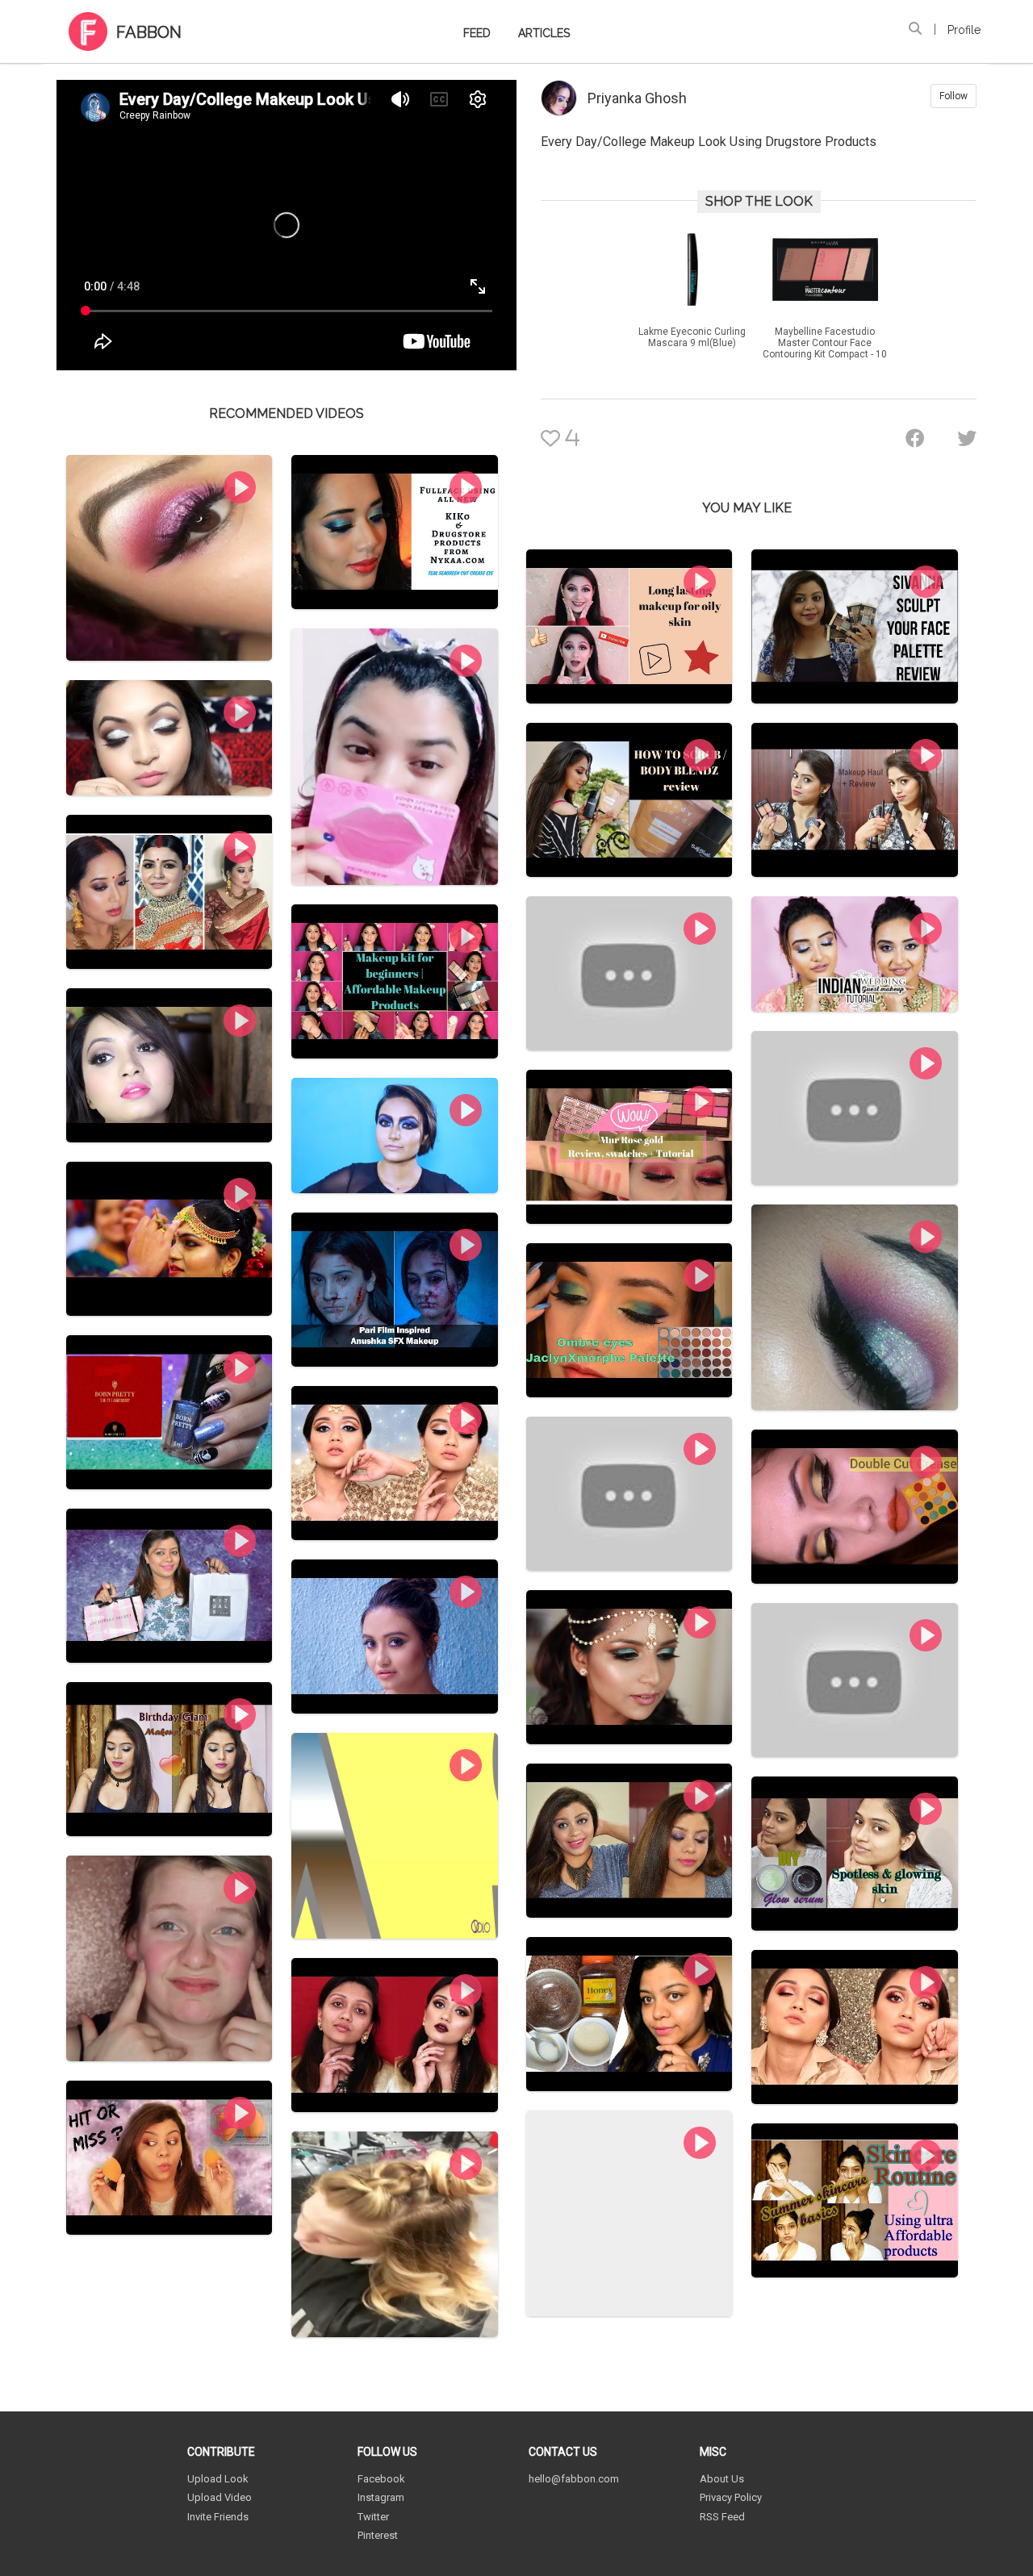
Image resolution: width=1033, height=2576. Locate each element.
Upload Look (218, 2479)
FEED (477, 33)
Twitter (373, 2517)
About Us (722, 2479)
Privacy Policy (731, 2497)
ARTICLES (544, 33)
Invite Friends (218, 2517)
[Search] (915, 29)
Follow (954, 96)
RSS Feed (722, 2517)
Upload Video (220, 2497)
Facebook (381, 2479)
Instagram (381, 2497)
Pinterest (378, 2535)
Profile (964, 30)
